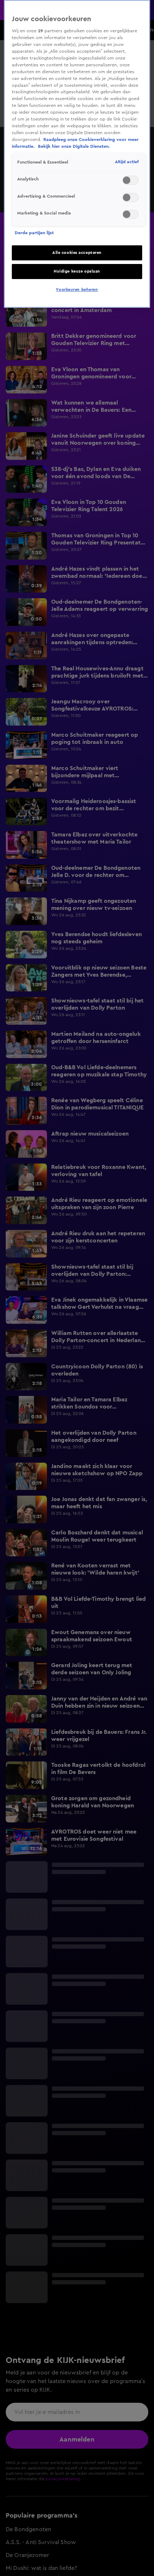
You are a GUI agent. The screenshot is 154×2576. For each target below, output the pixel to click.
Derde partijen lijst (34, 233)
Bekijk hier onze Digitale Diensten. (74, 146)
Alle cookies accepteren (77, 253)
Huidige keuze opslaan (77, 271)
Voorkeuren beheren (77, 290)
